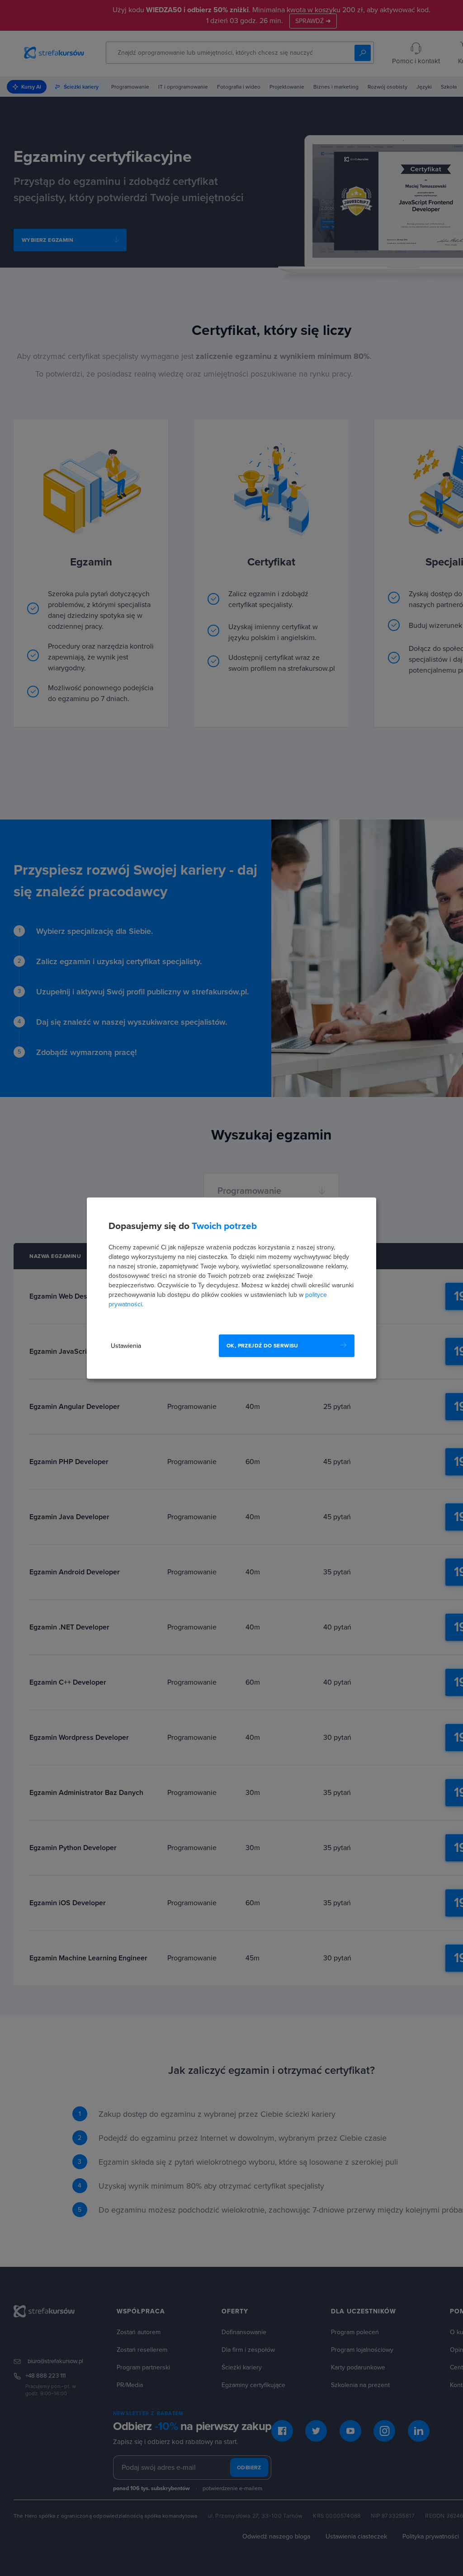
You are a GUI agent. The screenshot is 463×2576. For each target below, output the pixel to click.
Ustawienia (126, 1346)
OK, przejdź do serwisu (262, 1346)
